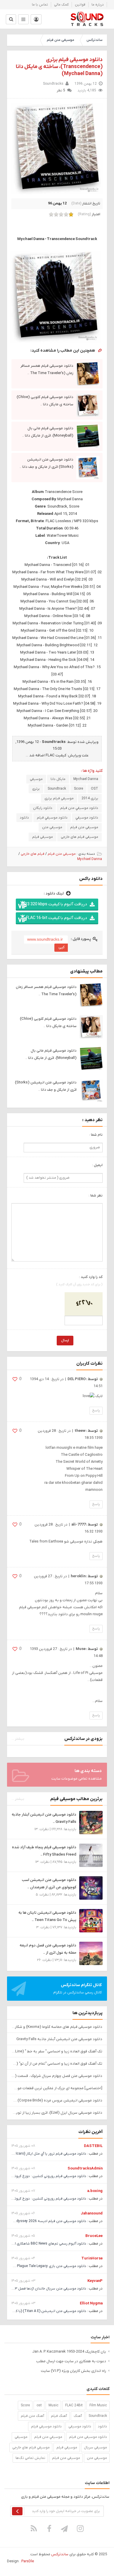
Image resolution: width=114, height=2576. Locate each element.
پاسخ (96, 1411)
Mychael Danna (86, 779)
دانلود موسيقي (87, 818)
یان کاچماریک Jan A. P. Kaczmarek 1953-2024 (69, 2352)
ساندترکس (94, 40)
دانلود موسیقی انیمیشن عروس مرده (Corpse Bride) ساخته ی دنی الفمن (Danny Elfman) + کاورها (57, 2100)
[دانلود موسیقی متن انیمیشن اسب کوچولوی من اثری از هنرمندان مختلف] (91, 1888)
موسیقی (36, 779)
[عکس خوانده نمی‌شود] (84, 1304)
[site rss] (34, 2528)
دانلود (24, 818)
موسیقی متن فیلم (61, 40)
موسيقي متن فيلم (48, 2437)
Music (53, 2405)
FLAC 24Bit (74, 2405)
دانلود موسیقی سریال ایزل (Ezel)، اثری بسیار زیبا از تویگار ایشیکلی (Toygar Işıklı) (57, 2113)
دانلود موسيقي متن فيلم (79, 808)
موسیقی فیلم (43, 837)
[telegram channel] (65, 2528)
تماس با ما (40, 5)
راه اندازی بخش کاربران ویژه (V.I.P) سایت (74, 2371)
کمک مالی (61, 5)
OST (95, 789)
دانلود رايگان (43, 808)
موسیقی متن (52, 827)
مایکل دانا (58, 779)
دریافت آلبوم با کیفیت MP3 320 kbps (54, 904)
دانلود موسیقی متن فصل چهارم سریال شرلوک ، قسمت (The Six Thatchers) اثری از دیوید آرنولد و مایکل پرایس (57, 2076)
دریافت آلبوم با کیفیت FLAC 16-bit (56, 918)
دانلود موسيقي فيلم (52, 818)
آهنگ (78, 2416)
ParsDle (28, 2561)
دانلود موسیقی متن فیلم (88, 2437)
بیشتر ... (18, 1739)
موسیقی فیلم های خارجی (80, 837)
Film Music (98, 2405)
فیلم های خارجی (33, 854)
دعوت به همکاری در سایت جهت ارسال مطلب (71, 2361)
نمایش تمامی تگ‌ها (30, 2458)
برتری (36, 789)
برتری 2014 (90, 798)
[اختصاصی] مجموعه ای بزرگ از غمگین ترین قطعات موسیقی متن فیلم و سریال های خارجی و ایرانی (57, 2088)
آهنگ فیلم (59, 2416)
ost (39, 2405)
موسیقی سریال (95, 2448)
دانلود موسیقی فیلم (46, 2426)
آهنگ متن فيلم (32, 2416)
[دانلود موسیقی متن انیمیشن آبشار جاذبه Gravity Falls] (91, 1822)
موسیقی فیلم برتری (59, 798)
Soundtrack (57, 789)
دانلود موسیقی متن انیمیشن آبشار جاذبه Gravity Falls (59, 2039)
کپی (62, 947)
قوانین (80, 5)
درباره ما (98, 5)
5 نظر (61, 91)
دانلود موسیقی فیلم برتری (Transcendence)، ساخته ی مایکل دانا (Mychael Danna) (59, 67)
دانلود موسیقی (80, 2426)
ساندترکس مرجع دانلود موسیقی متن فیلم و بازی (87, 19)
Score (78, 789)
